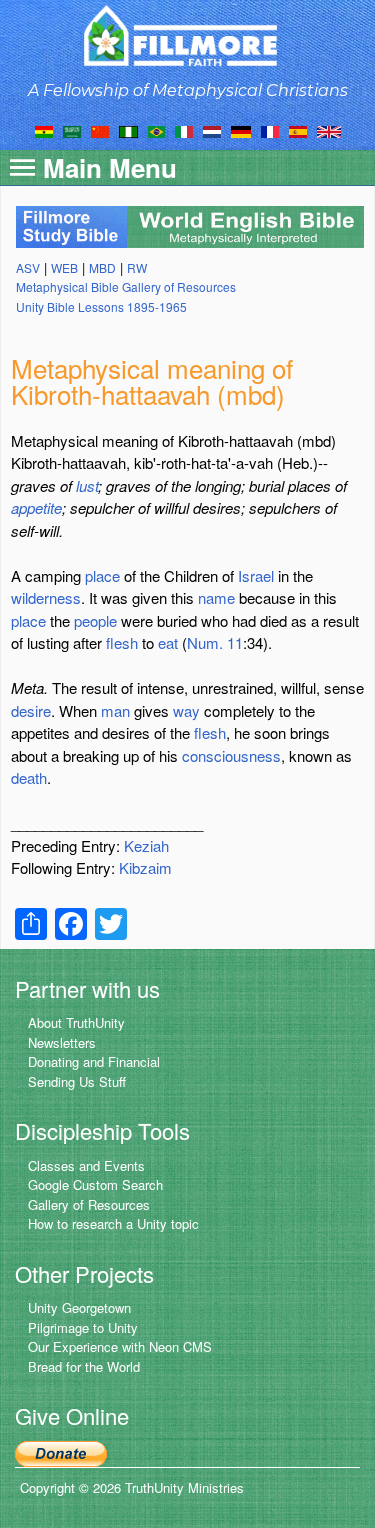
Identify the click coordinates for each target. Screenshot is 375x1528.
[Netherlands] (212, 130)
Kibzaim (145, 867)
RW (137, 267)
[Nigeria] (128, 130)
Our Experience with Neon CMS (120, 1346)
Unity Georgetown (79, 1307)
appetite (36, 507)
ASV (28, 267)
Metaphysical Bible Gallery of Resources (126, 286)
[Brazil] (156, 130)
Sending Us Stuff (77, 1081)
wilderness (46, 597)
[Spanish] (298, 130)
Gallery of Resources (89, 1204)
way (186, 710)
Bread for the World (84, 1366)
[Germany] (241, 130)
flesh (122, 642)
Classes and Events (86, 1165)
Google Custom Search (95, 1184)
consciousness (231, 755)
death (29, 777)
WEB (64, 267)
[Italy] (184, 130)
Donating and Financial (94, 1061)
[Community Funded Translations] (329, 130)
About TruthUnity (76, 1022)
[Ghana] (44, 130)
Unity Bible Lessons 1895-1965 (101, 306)
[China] (100, 130)
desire (31, 710)
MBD (102, 267)
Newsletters (62, 1042)
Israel (256, 575)
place (102, 575)
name (216, 597)
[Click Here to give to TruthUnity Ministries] (61, 1452)
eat (168, 642)
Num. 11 (215, 642)
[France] (270, 130)
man (115, 710)
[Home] (187, 35)
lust (87, 485)
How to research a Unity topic (113, 1223)
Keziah (146, 845)
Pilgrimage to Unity (83, 1327)
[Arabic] (72, 130)
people (95, 620)
